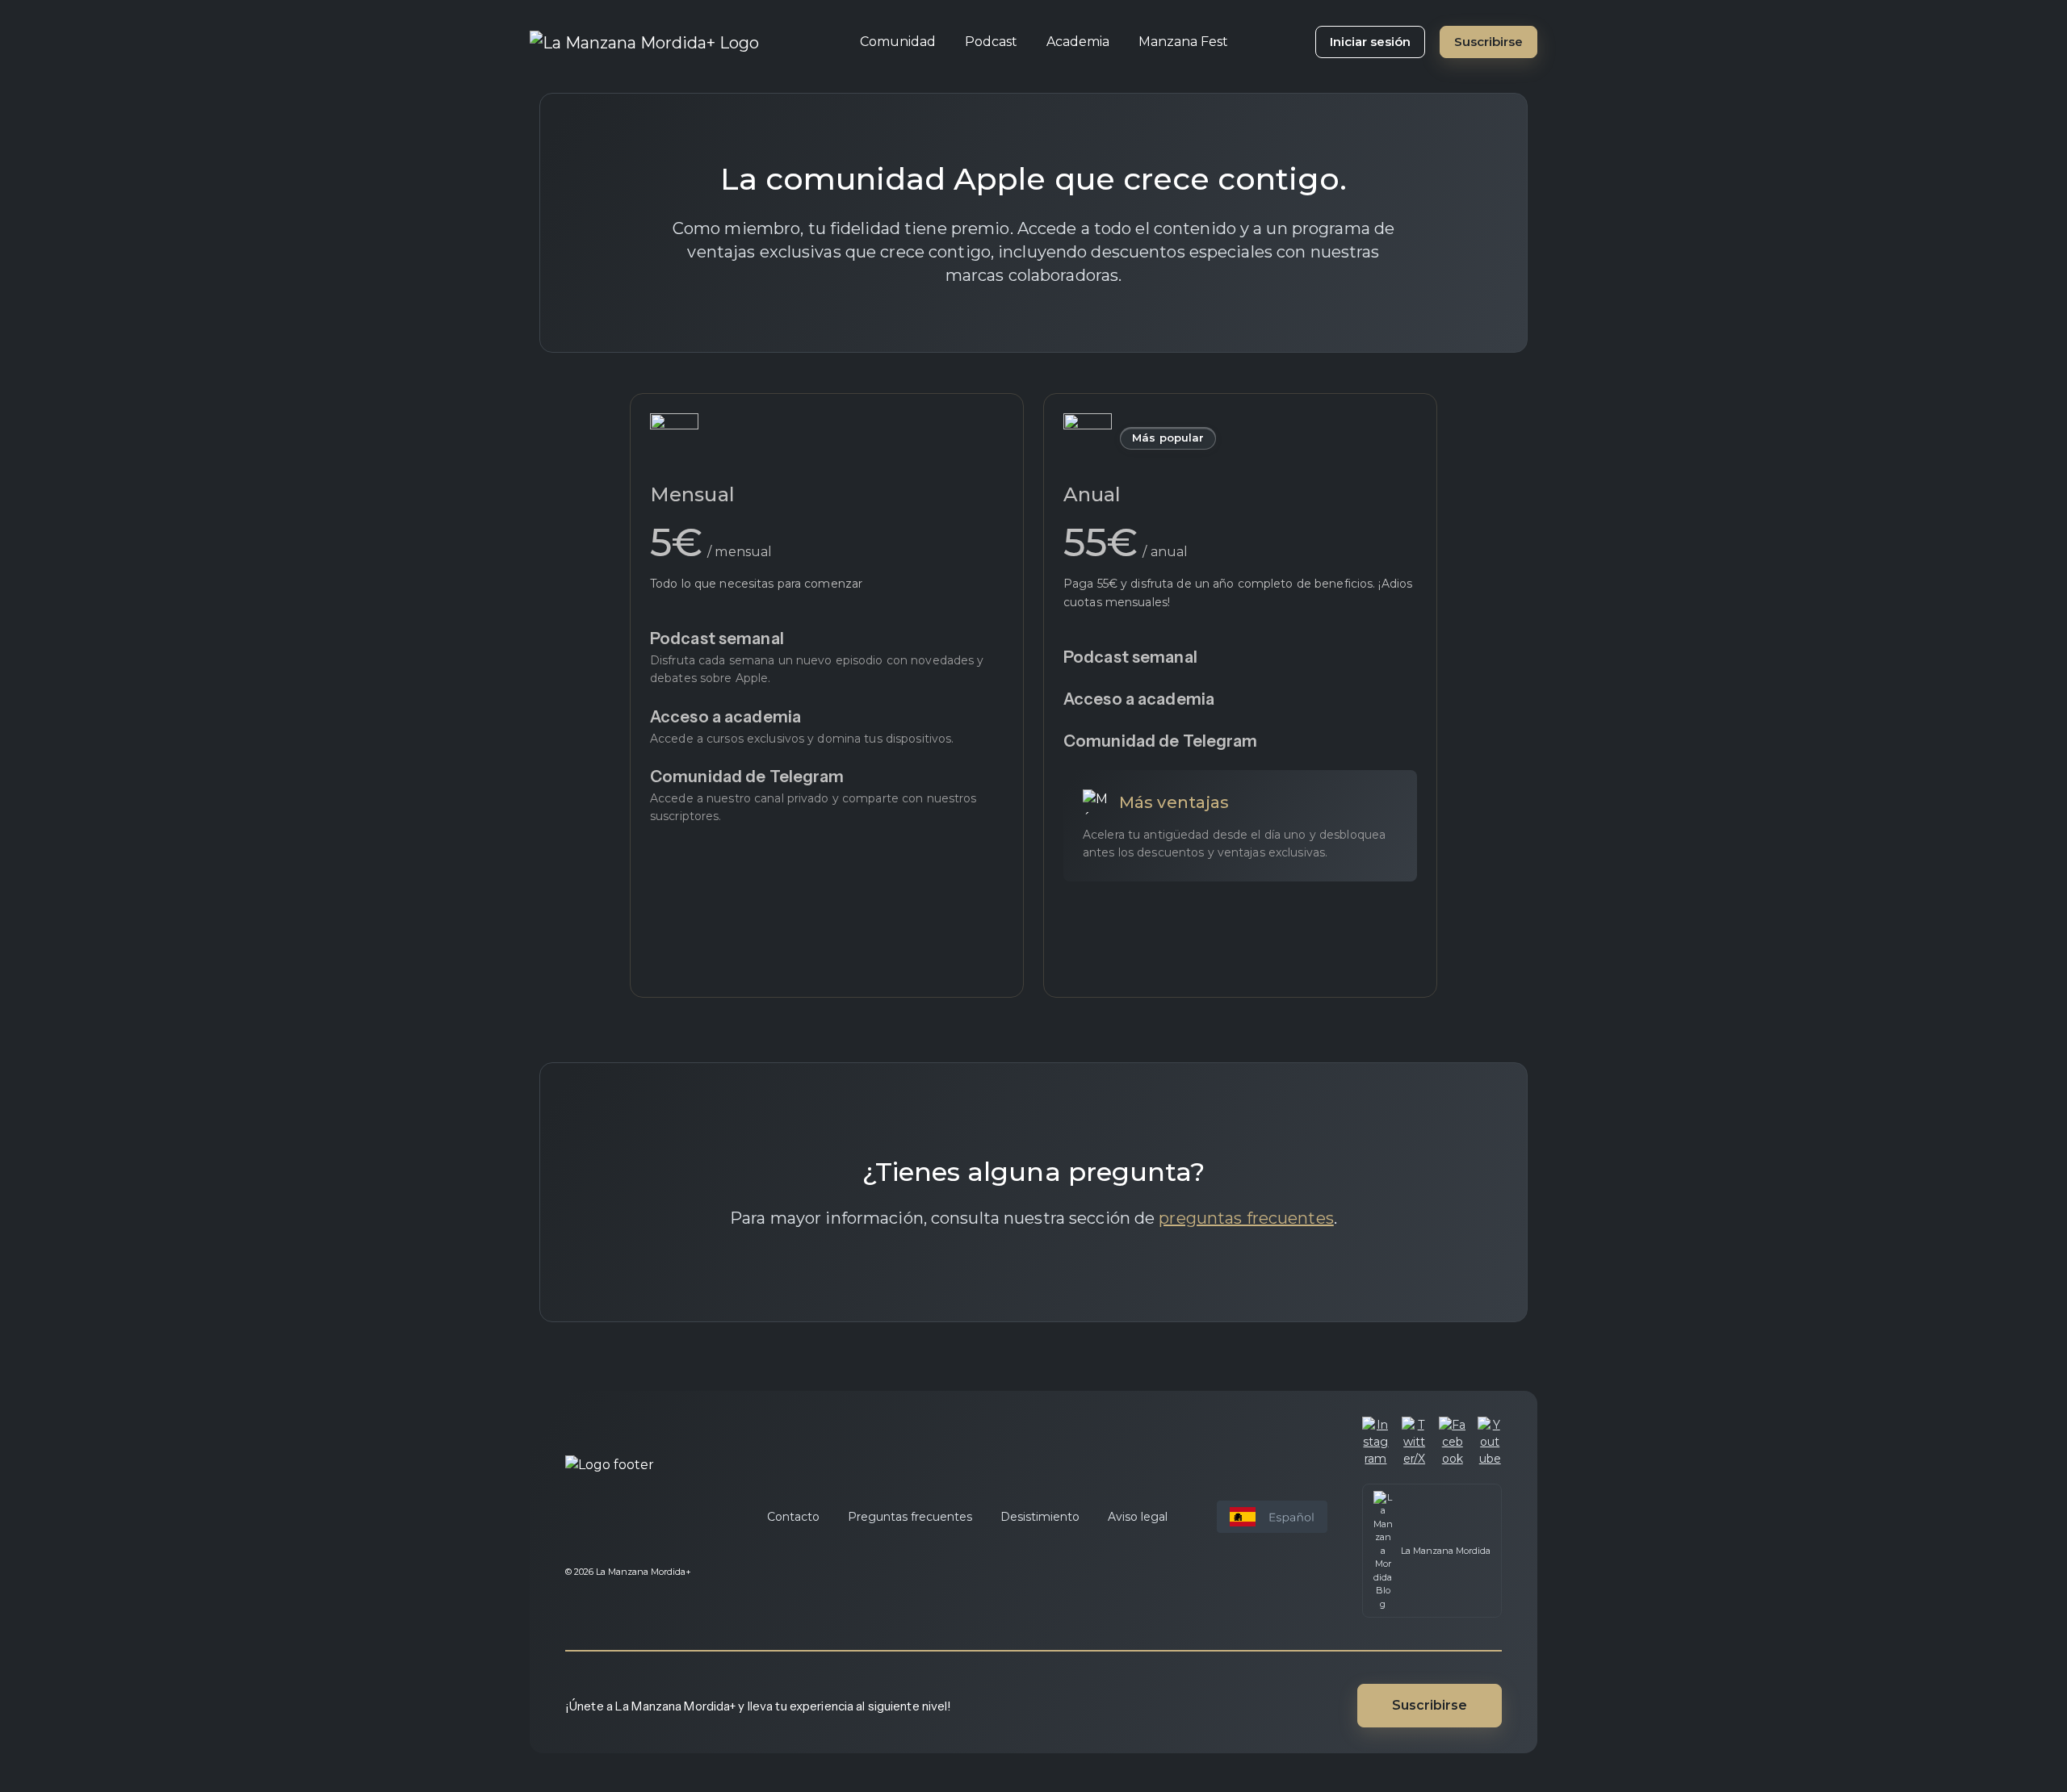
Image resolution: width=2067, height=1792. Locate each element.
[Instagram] (1376, 1442)
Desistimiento (1040, 1517)
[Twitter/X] (1414, 1442)
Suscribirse (1488, 42)
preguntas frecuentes (1246, 1218)
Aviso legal (1138, 1517)
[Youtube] (1490, 1442)
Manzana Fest (1183, 42)
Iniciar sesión (1370, 42)
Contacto (793, 1517)
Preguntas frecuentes (910, 1517)
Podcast (991, 42)
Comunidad (898, 42)
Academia (1078, 42)
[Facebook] (1452, 1442)
